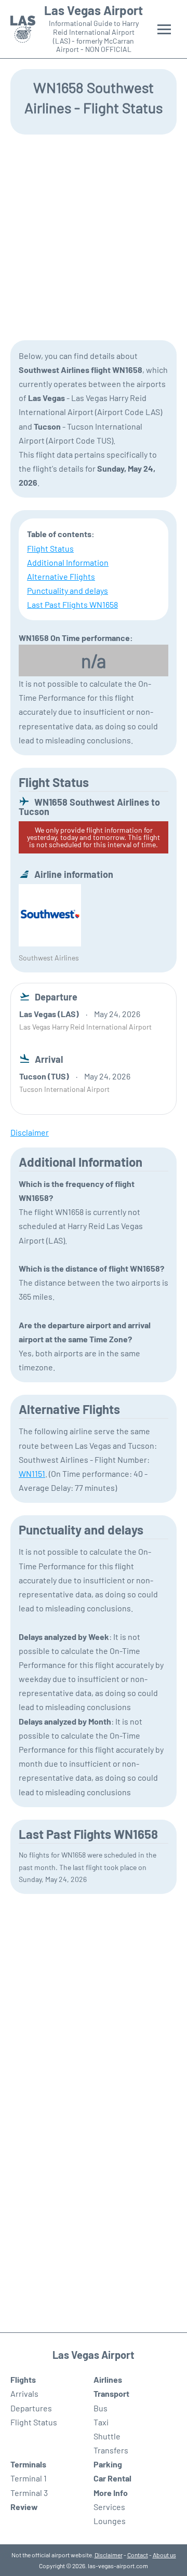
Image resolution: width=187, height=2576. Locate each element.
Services (109, 2507)
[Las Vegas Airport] (23, 29)
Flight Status (50, 548)
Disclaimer (109, 2555)
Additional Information (68, 562)
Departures (31, 2408)
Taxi (101, 2422)
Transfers (111, 2450)
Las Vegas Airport (94, 10)
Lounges (110, 2521)
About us (164, 2555)
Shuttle (107, 2436)
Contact (138, 2555)
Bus (101, 2408)
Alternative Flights (61, 576)
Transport (111, 2393)
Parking (108, 2464)
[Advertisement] (94, 236)
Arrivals (24, 2393)
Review (24, 2507)
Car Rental (112, 2478)
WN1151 (32, 1473)
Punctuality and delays (68, 590)
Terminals (28, 2464)
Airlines (108, 2379)
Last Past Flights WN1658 (72, 604)
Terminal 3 (29, 2493)
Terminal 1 (29, 2478)
